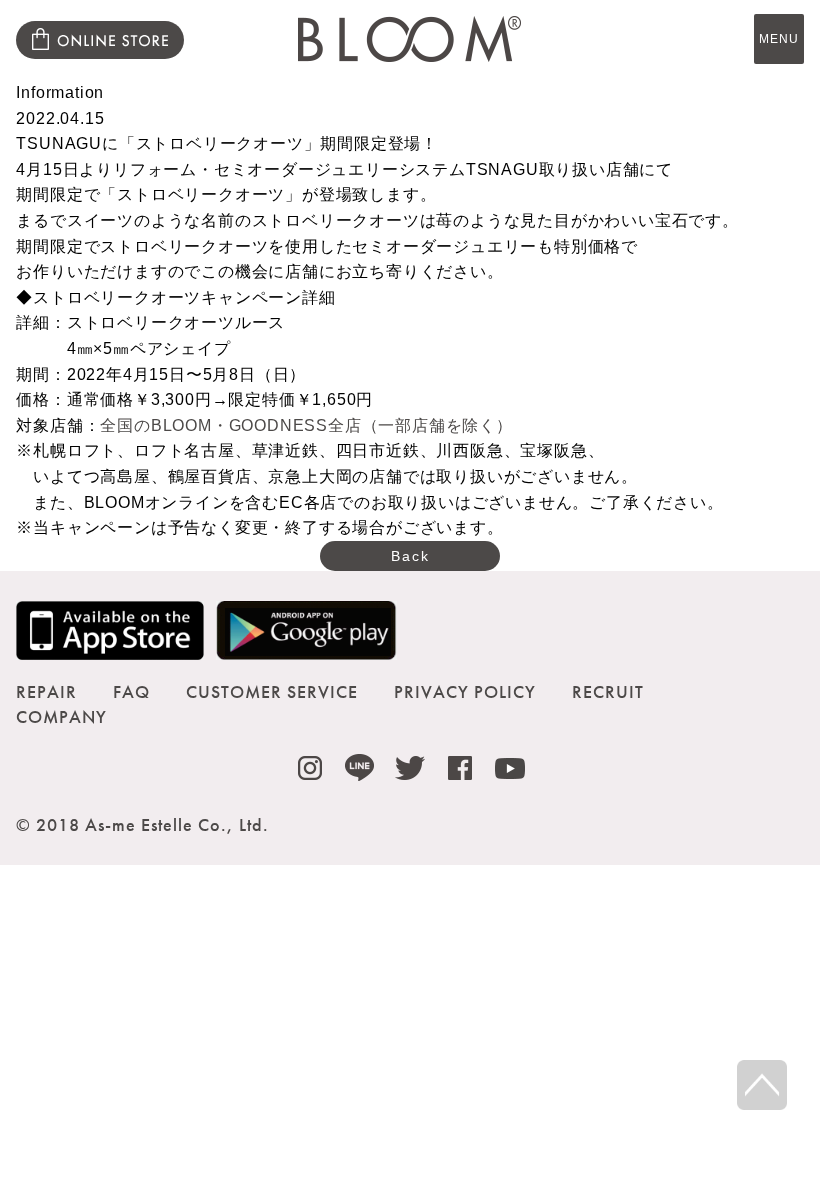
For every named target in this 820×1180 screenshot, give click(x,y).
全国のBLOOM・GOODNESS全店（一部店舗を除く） (306, 425)
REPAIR (46, 691)
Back (410, 556)
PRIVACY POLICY (465, 691)
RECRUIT (608, 691)
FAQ (131, 691)
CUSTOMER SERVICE (272, 691)
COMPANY (61, 716)
